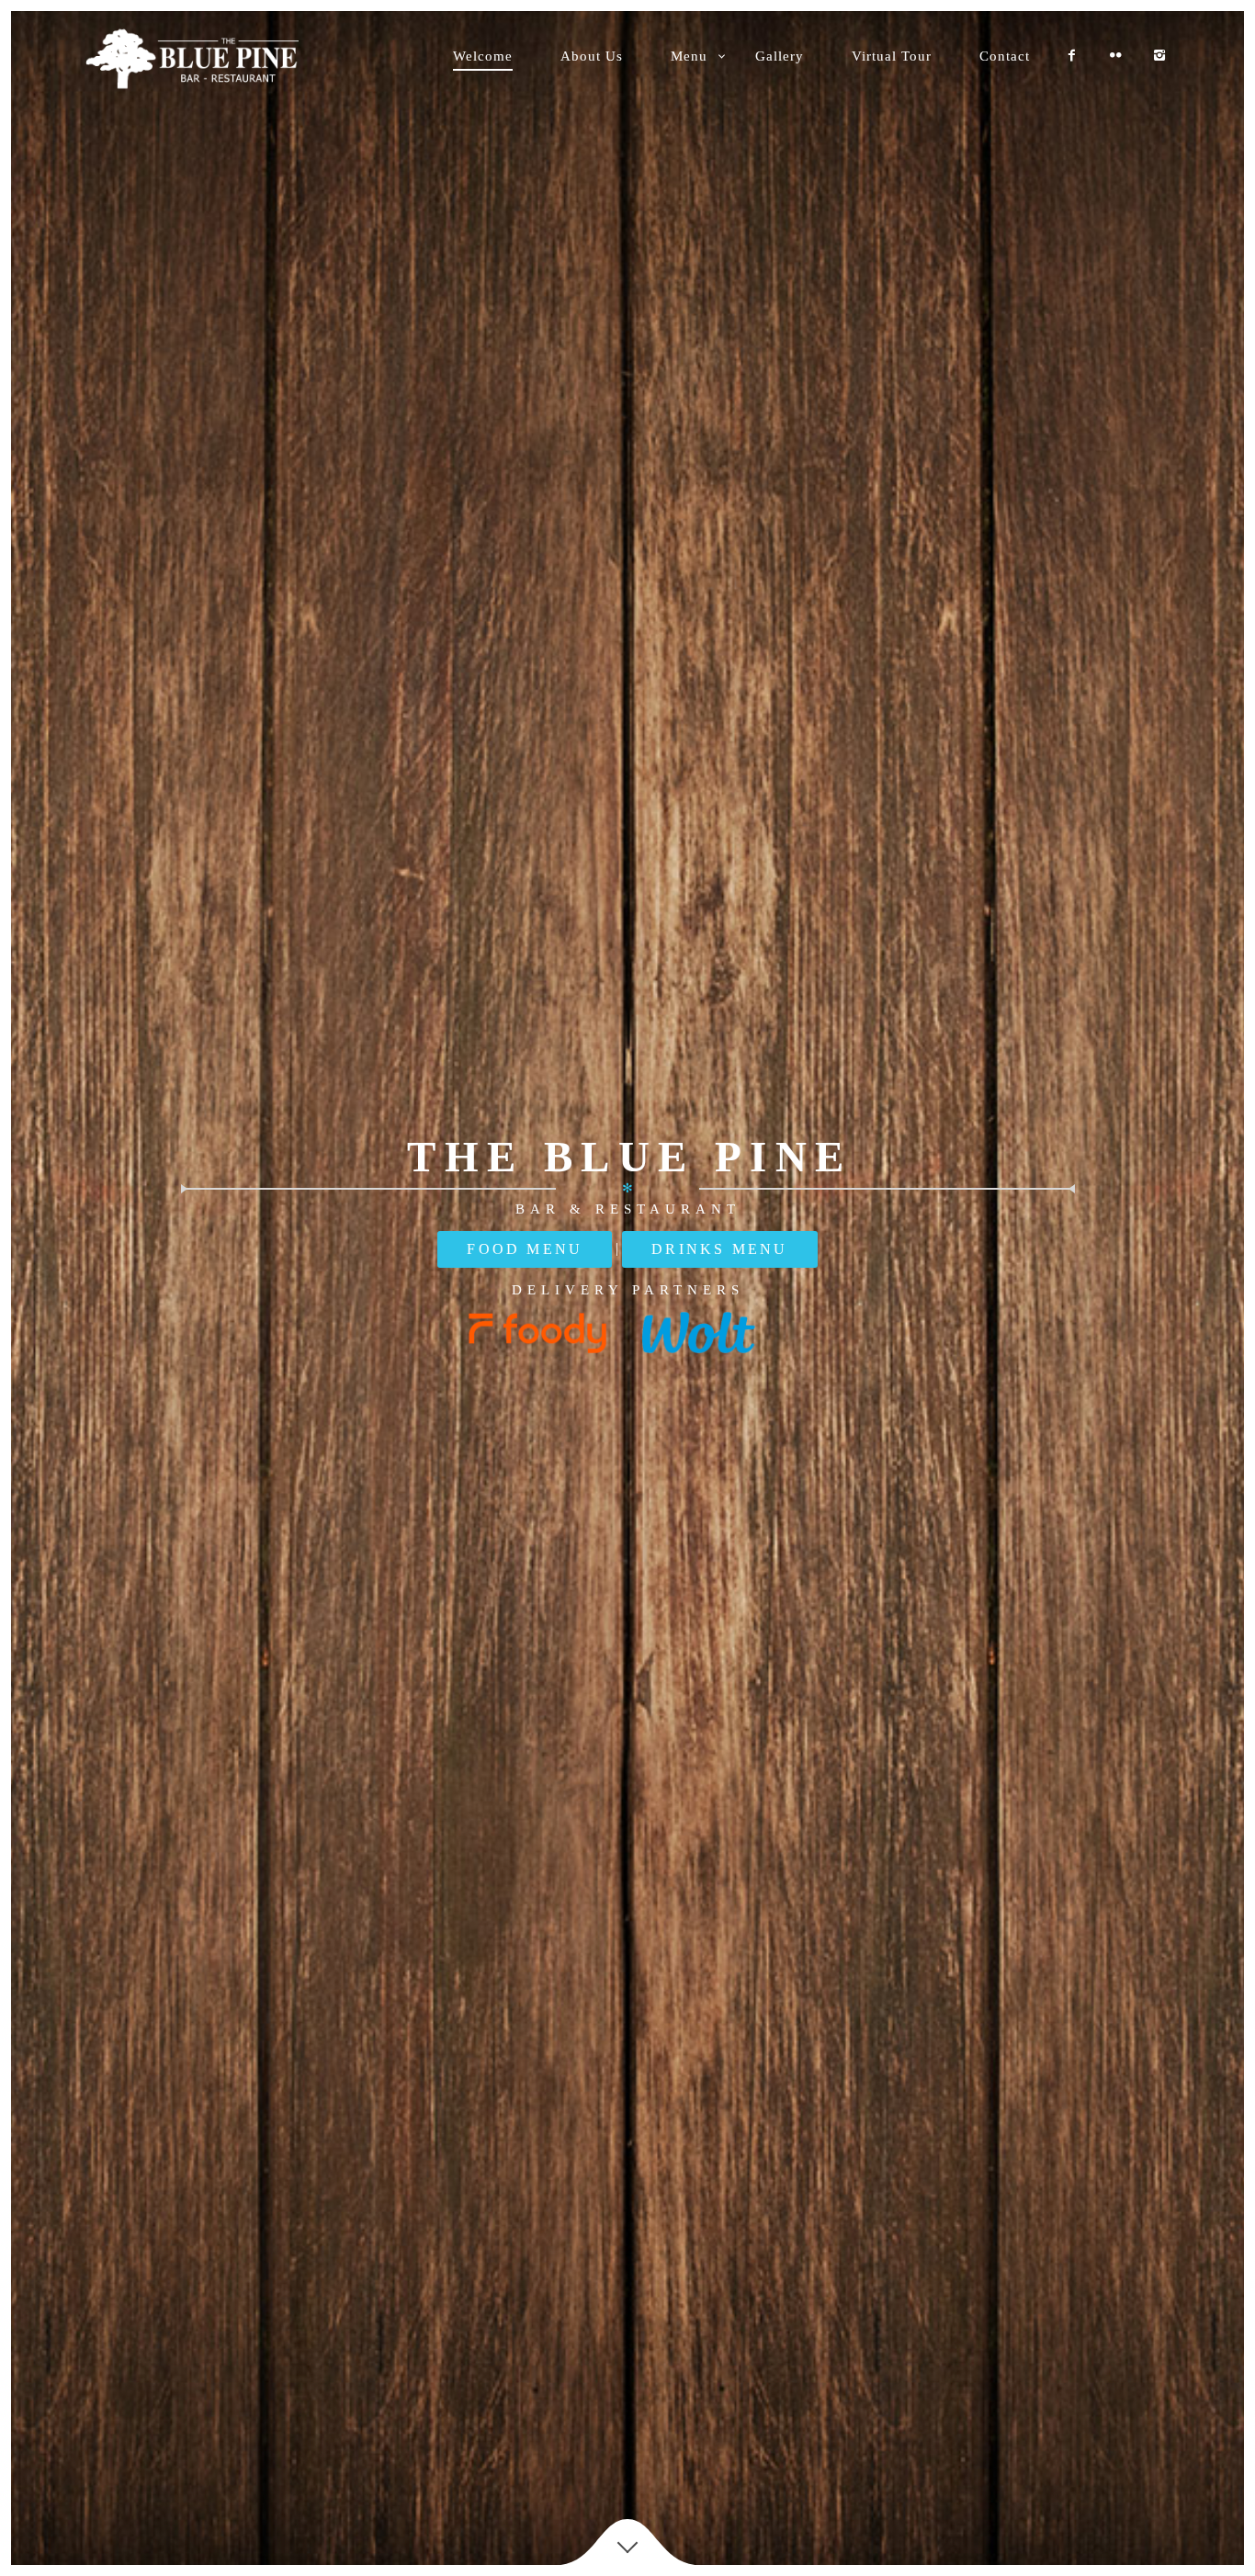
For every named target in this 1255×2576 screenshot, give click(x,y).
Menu (689, 56)
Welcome (483, 56)
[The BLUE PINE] (206, 58)
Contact (1005, 56)
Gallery (780, 56)
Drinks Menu (719, 1249)
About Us (592, 56)
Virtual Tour (892, 56)
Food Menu (525, 1249)
